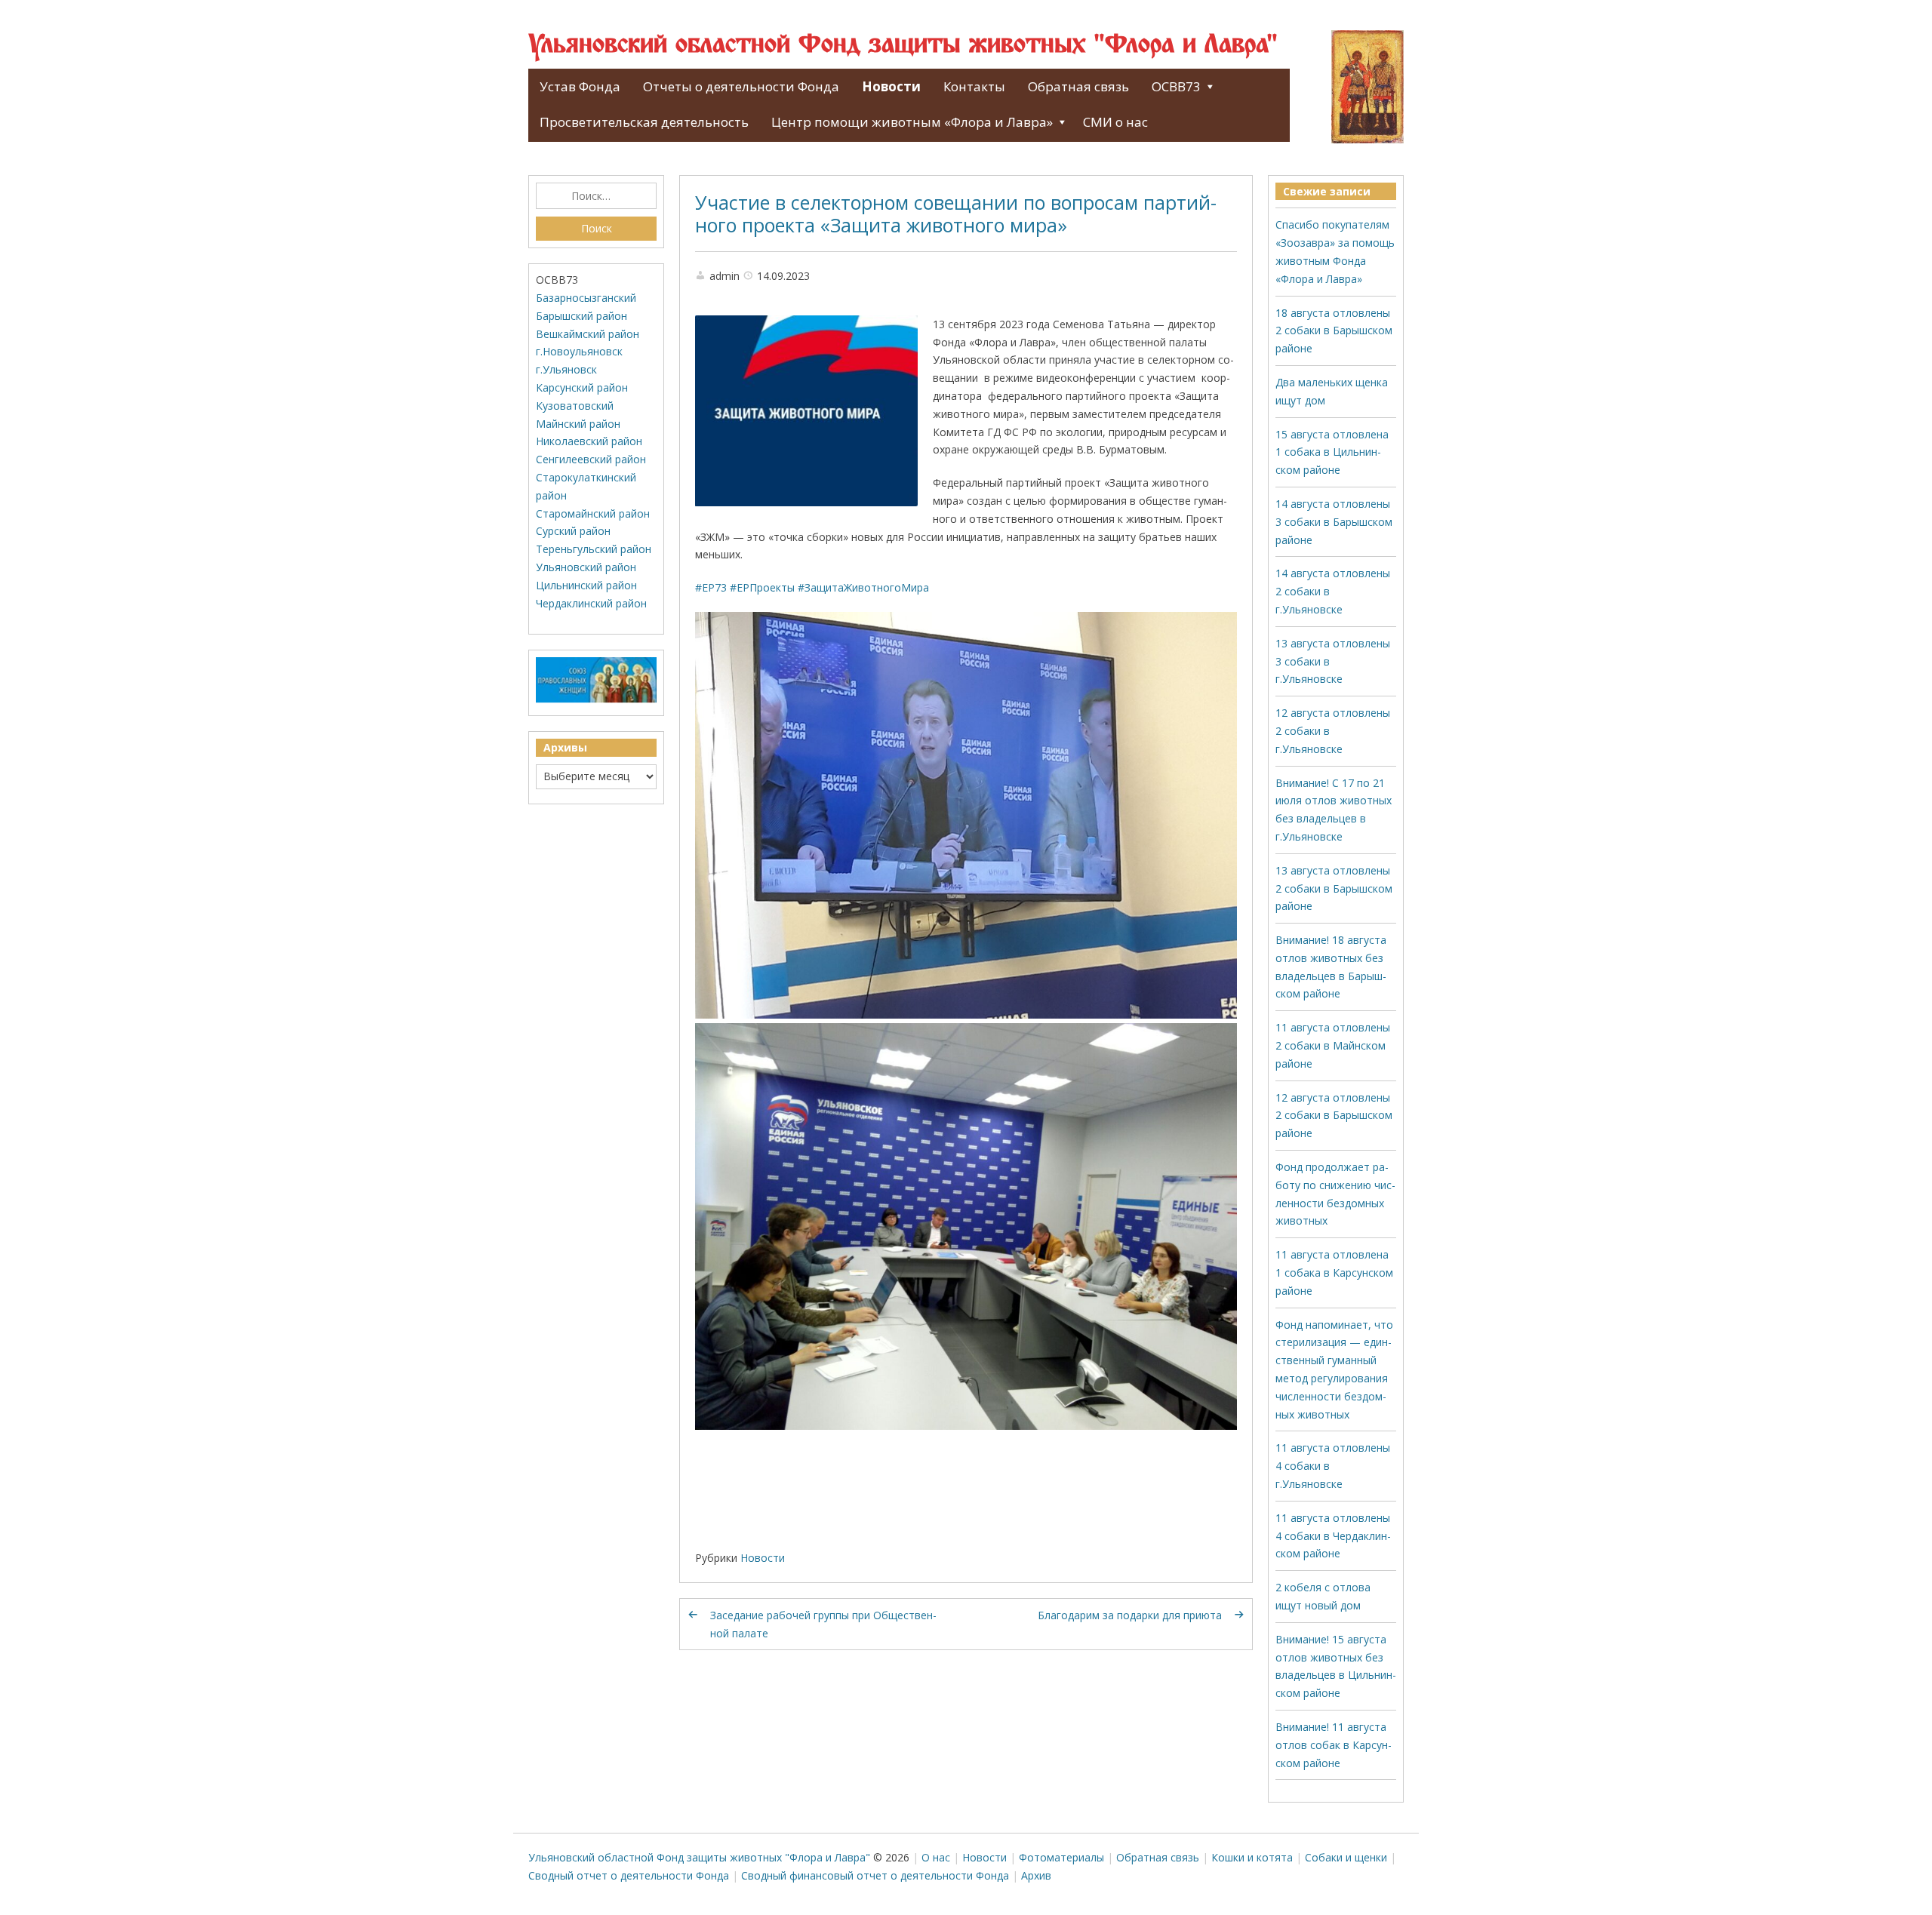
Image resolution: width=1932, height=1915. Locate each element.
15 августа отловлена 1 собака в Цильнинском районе (1332, 452)
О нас (936, 1857)
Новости (891, 86)
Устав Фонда (580, 86)
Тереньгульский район (594, 549)
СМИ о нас (1115, 122)
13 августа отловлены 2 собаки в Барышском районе (1334, 888)
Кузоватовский (575, 406)
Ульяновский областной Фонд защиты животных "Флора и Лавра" (903, 45)
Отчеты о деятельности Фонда (741, 86)
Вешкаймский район (588, 334)
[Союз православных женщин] (596, 699)
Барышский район (581, 316)
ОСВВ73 (1176, 86)
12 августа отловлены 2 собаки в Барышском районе (1334, 1116)
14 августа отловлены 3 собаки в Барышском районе (1334, 522)
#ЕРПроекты (762, 587)
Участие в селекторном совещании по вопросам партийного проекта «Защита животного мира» (956, 214)
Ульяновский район (586, 567)
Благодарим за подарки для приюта (1130, 1615)
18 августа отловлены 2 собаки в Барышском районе (1334, 331)
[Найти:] (596, 196)
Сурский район (573, 531)
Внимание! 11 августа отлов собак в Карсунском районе (1334, 1745)
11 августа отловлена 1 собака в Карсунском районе (1334, 1273)
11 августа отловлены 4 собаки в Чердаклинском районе (1333, 1536)
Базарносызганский (586, 298)
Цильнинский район (586, 585)
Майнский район (578, 424)
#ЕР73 (711, 587)
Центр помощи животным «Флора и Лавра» (912, 122)
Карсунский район (582, 387)
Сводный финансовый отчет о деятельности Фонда (875, 1875)
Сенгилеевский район (591, 459)
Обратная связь (1078, 86)
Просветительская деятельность (644, 122)
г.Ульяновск (566, 369)
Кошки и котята (1252, 1857)
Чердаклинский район (591, 603)
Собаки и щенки (1346, 1857)
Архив (1036, 1875)
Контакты (974, 86)
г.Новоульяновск (579, 351)
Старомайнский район (593, 513)
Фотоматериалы (1061, 1857)
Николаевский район (589, 441)
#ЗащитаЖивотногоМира (863, 587)
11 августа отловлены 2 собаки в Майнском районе (1333, 1045)
